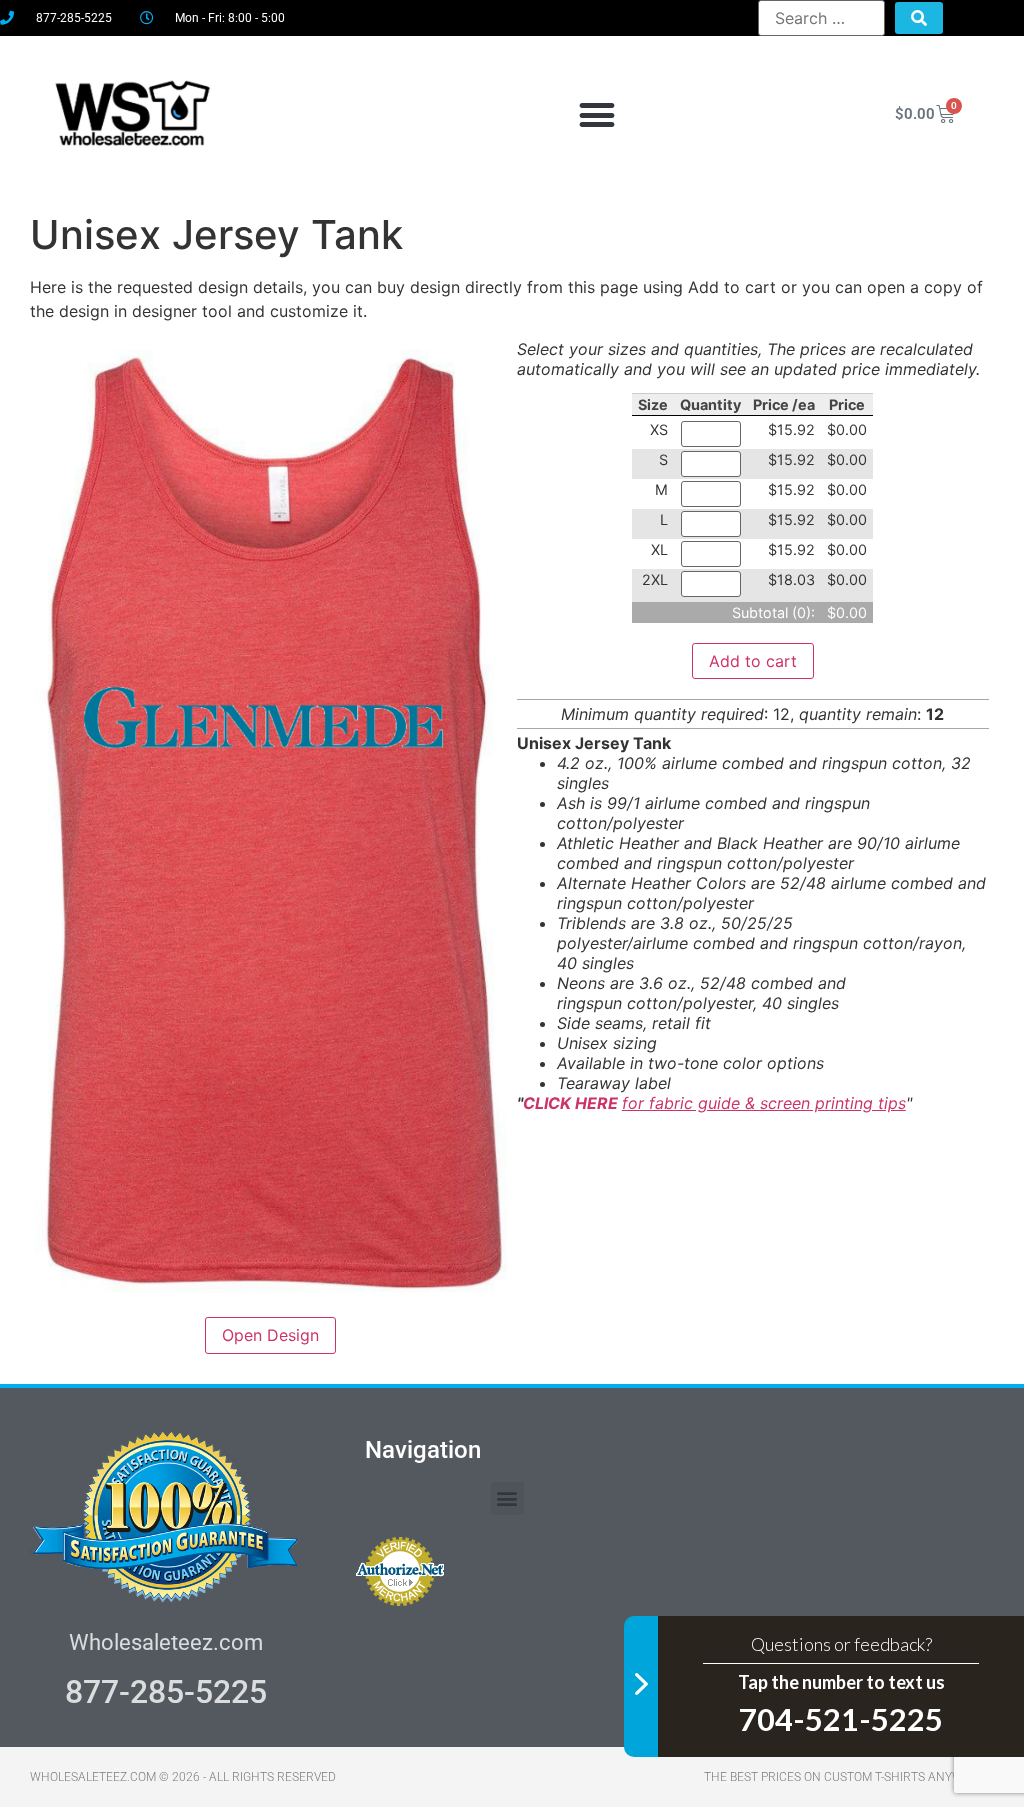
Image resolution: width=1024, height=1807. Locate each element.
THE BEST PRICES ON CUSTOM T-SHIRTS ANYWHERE (849, 1777)
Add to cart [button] (753, 661)
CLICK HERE (572, 1103)
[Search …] (821, 18)
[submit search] (919, 18)
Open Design (270, 1335)
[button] (596, 114)
